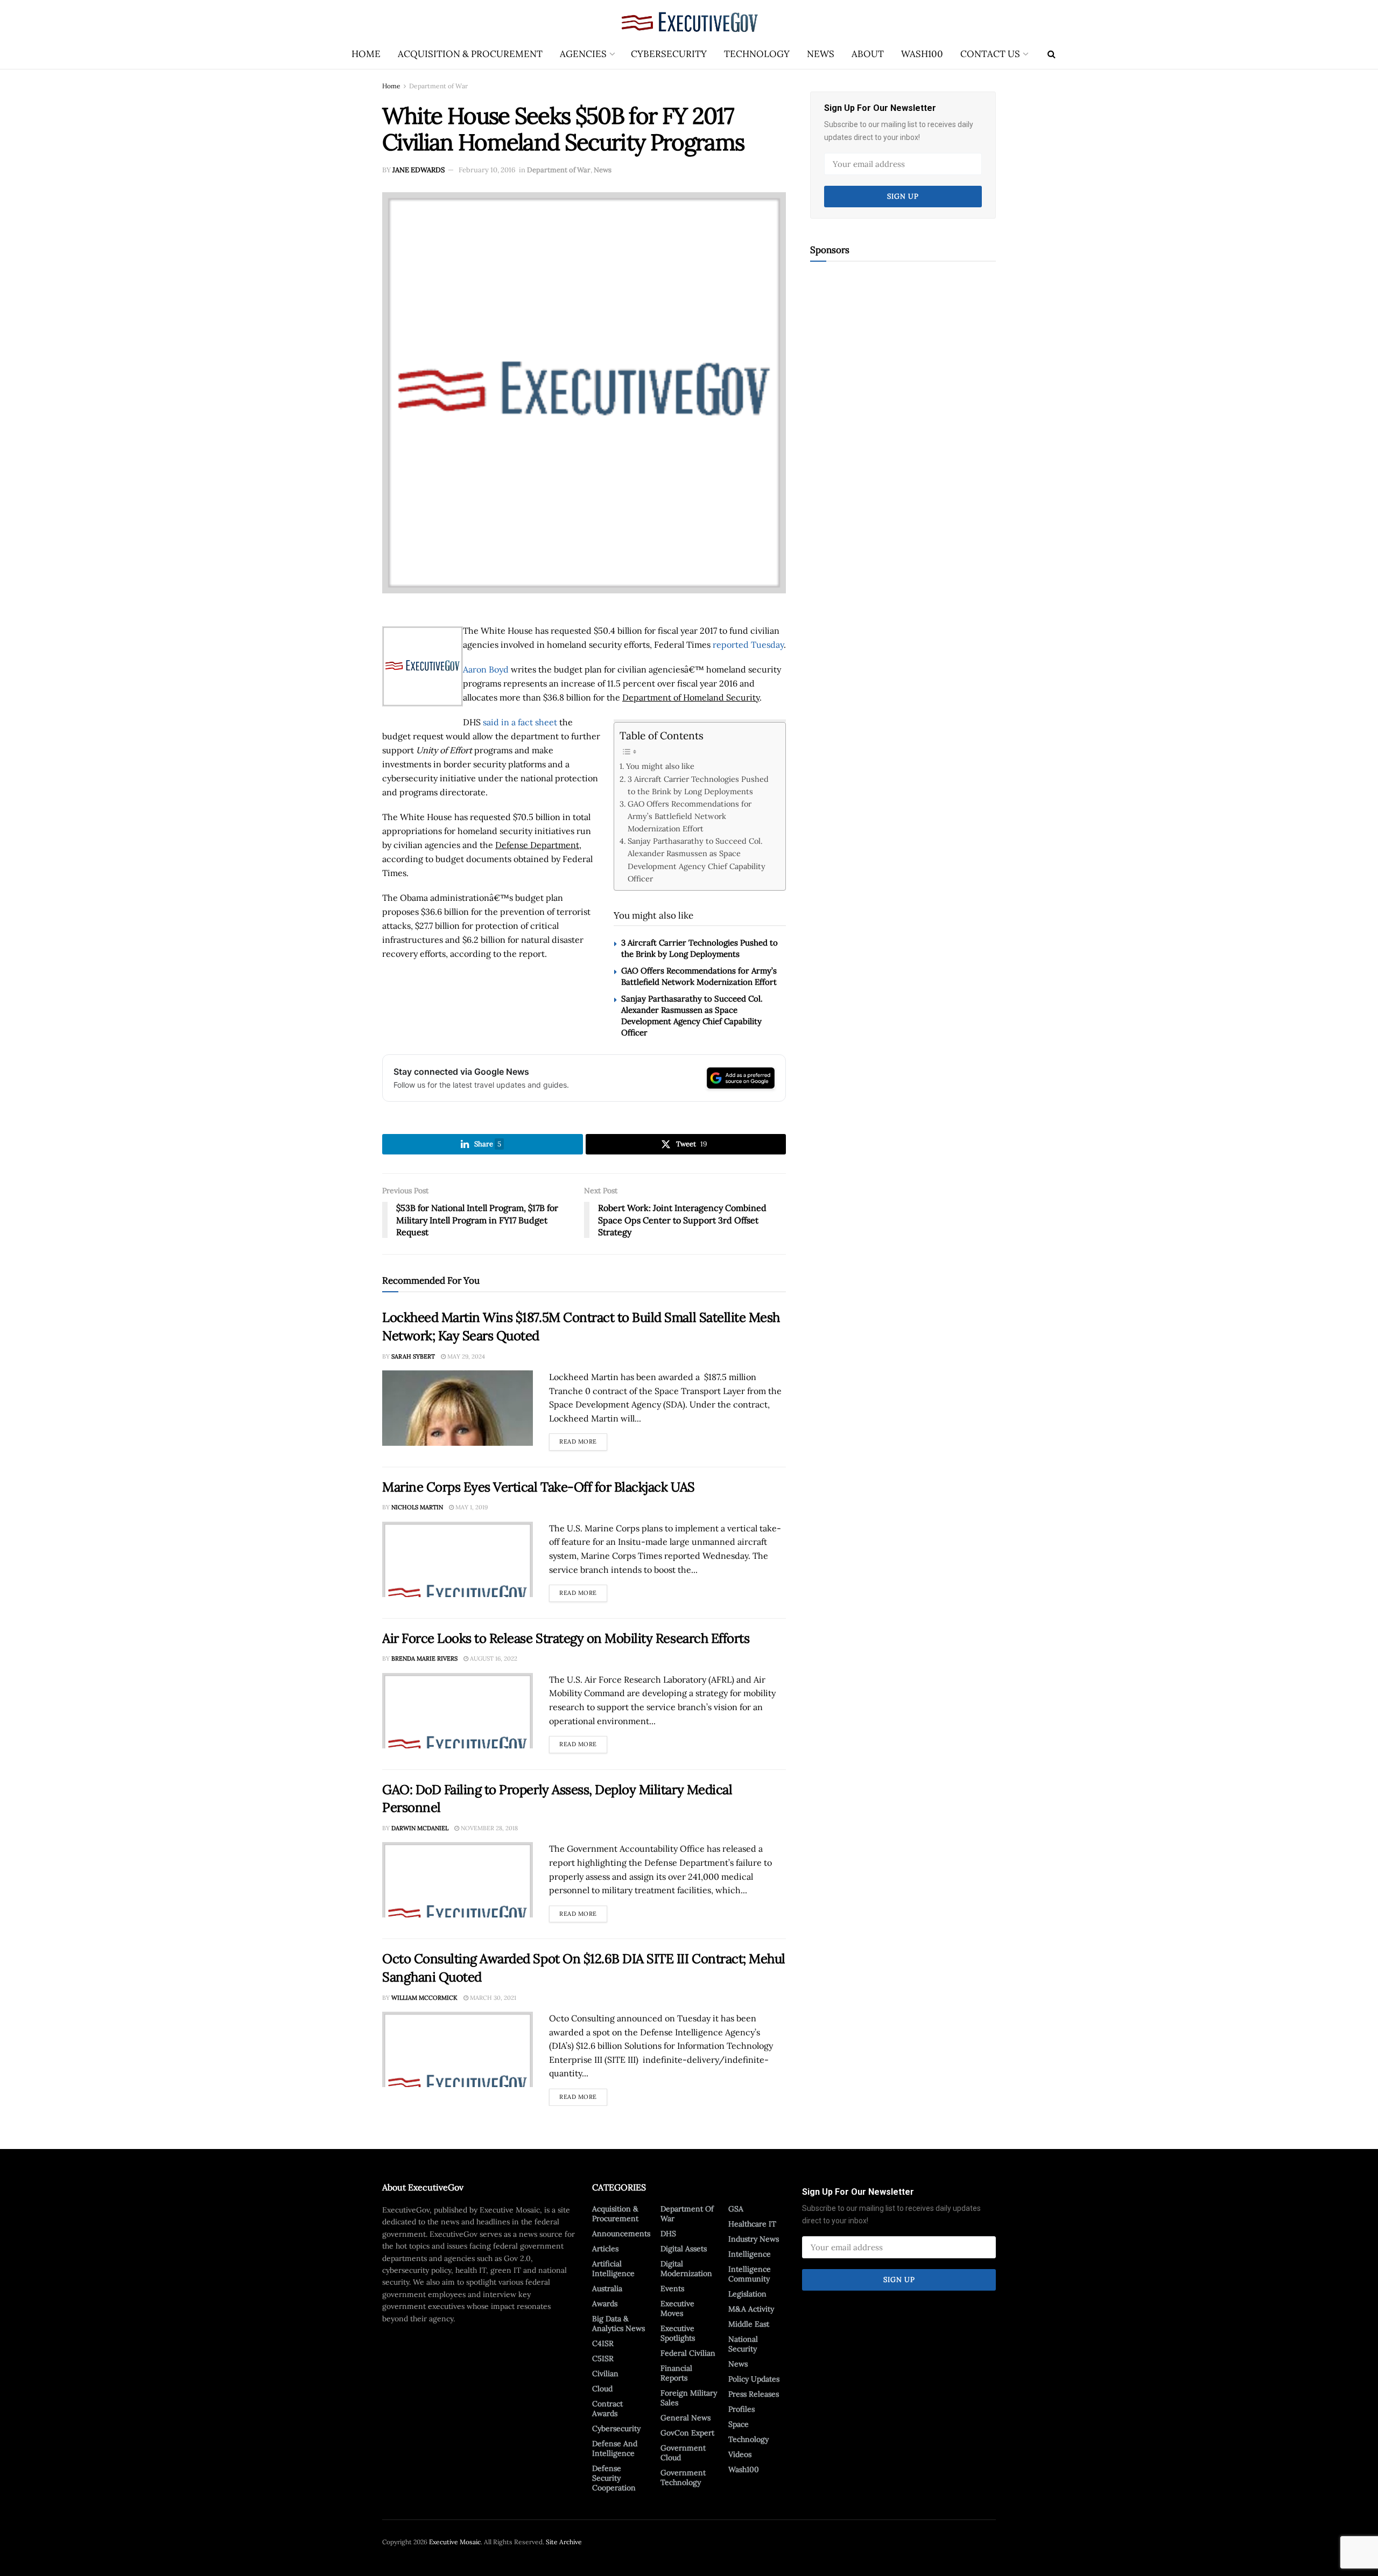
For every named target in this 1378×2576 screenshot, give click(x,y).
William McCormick (424, 1998)
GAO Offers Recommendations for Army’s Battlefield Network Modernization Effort (690, 816)
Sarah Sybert (413, 1356)
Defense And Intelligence (615, 2448)
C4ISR (603, 2343)
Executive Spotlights (678, 2333)
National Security (743, 2344)
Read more (583, 1439)
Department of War (438, 86)
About (868, 54)
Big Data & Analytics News (618, 2323)
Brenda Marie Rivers (424, 1658)
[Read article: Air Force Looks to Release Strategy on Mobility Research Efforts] (458, 1711)
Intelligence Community (750, 2274)
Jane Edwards (419, 170)
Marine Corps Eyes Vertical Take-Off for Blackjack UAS (539, 1487)
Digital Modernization (686, 2269)
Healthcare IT (752, 2224)
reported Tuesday (748, 645)
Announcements (621, 2234)
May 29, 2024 (465, 1356)
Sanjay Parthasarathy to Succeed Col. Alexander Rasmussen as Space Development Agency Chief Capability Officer (697, 859)
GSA (736, 2209)
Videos (740, 2454)
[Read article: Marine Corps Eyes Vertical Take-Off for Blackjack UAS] (458, 1559)
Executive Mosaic (455, 2542)
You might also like (660, 766)
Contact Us (990, 54)
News (821, 54)
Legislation (747, 2294)
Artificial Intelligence (613, 2269)
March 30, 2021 (492, 1998)
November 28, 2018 (488, 1828)
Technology (757, 54)
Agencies (583, 54)
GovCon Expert (687, 2433)
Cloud (602, 2389)
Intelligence (750, 2254)
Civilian (605, 2374)
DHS (668, 2234)
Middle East (749, 2324)
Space (739, 2424)
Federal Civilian (688, 2353)
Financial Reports (676, 2373)
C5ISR (603, 2358)
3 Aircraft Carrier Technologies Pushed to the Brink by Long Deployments (698, 785)
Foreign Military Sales (689, 2398)
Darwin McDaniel (420, 1828)
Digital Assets (684, 2249)
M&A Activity (751, 2309)
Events (672, 2288)
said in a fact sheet (520, 722)
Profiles (741, 2409)
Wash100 (922, 54)
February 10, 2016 (487, 170)
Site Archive (564, 2542)
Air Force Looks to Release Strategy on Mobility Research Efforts (566, 1638)
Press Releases (754, 2394)
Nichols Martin (417, 1507)
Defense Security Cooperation (614, 2478)
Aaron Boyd (486, 669)
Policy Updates (754, 2379)
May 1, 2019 (471, 1507)
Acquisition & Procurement (470, 54)
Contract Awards (607, 2409)
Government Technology (683, 2477)
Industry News (754, 2239)
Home (366, 54)
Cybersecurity (669, 54)
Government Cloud (683, 2453)
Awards (605, 2304)
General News (686, 2418)
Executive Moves (677, 2308)
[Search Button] (1052, 54)
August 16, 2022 (493, 1658)
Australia (607, 2288)
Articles (605, 2249)
